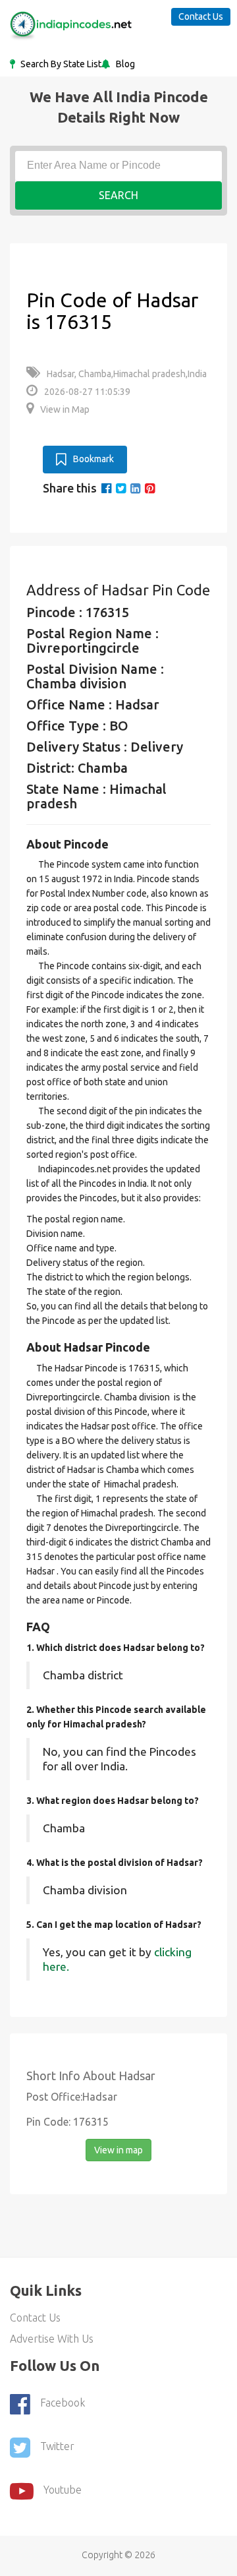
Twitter (57, 2447)
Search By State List (60, 64)
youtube (63, 2490)
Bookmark (93, 459)
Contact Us (201, 16)
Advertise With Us (52, 2339)
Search (118, 195)
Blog (124, 64)
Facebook (63, 2403)
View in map (118, 2150)
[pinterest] (150, 488)
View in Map (65, 409)
